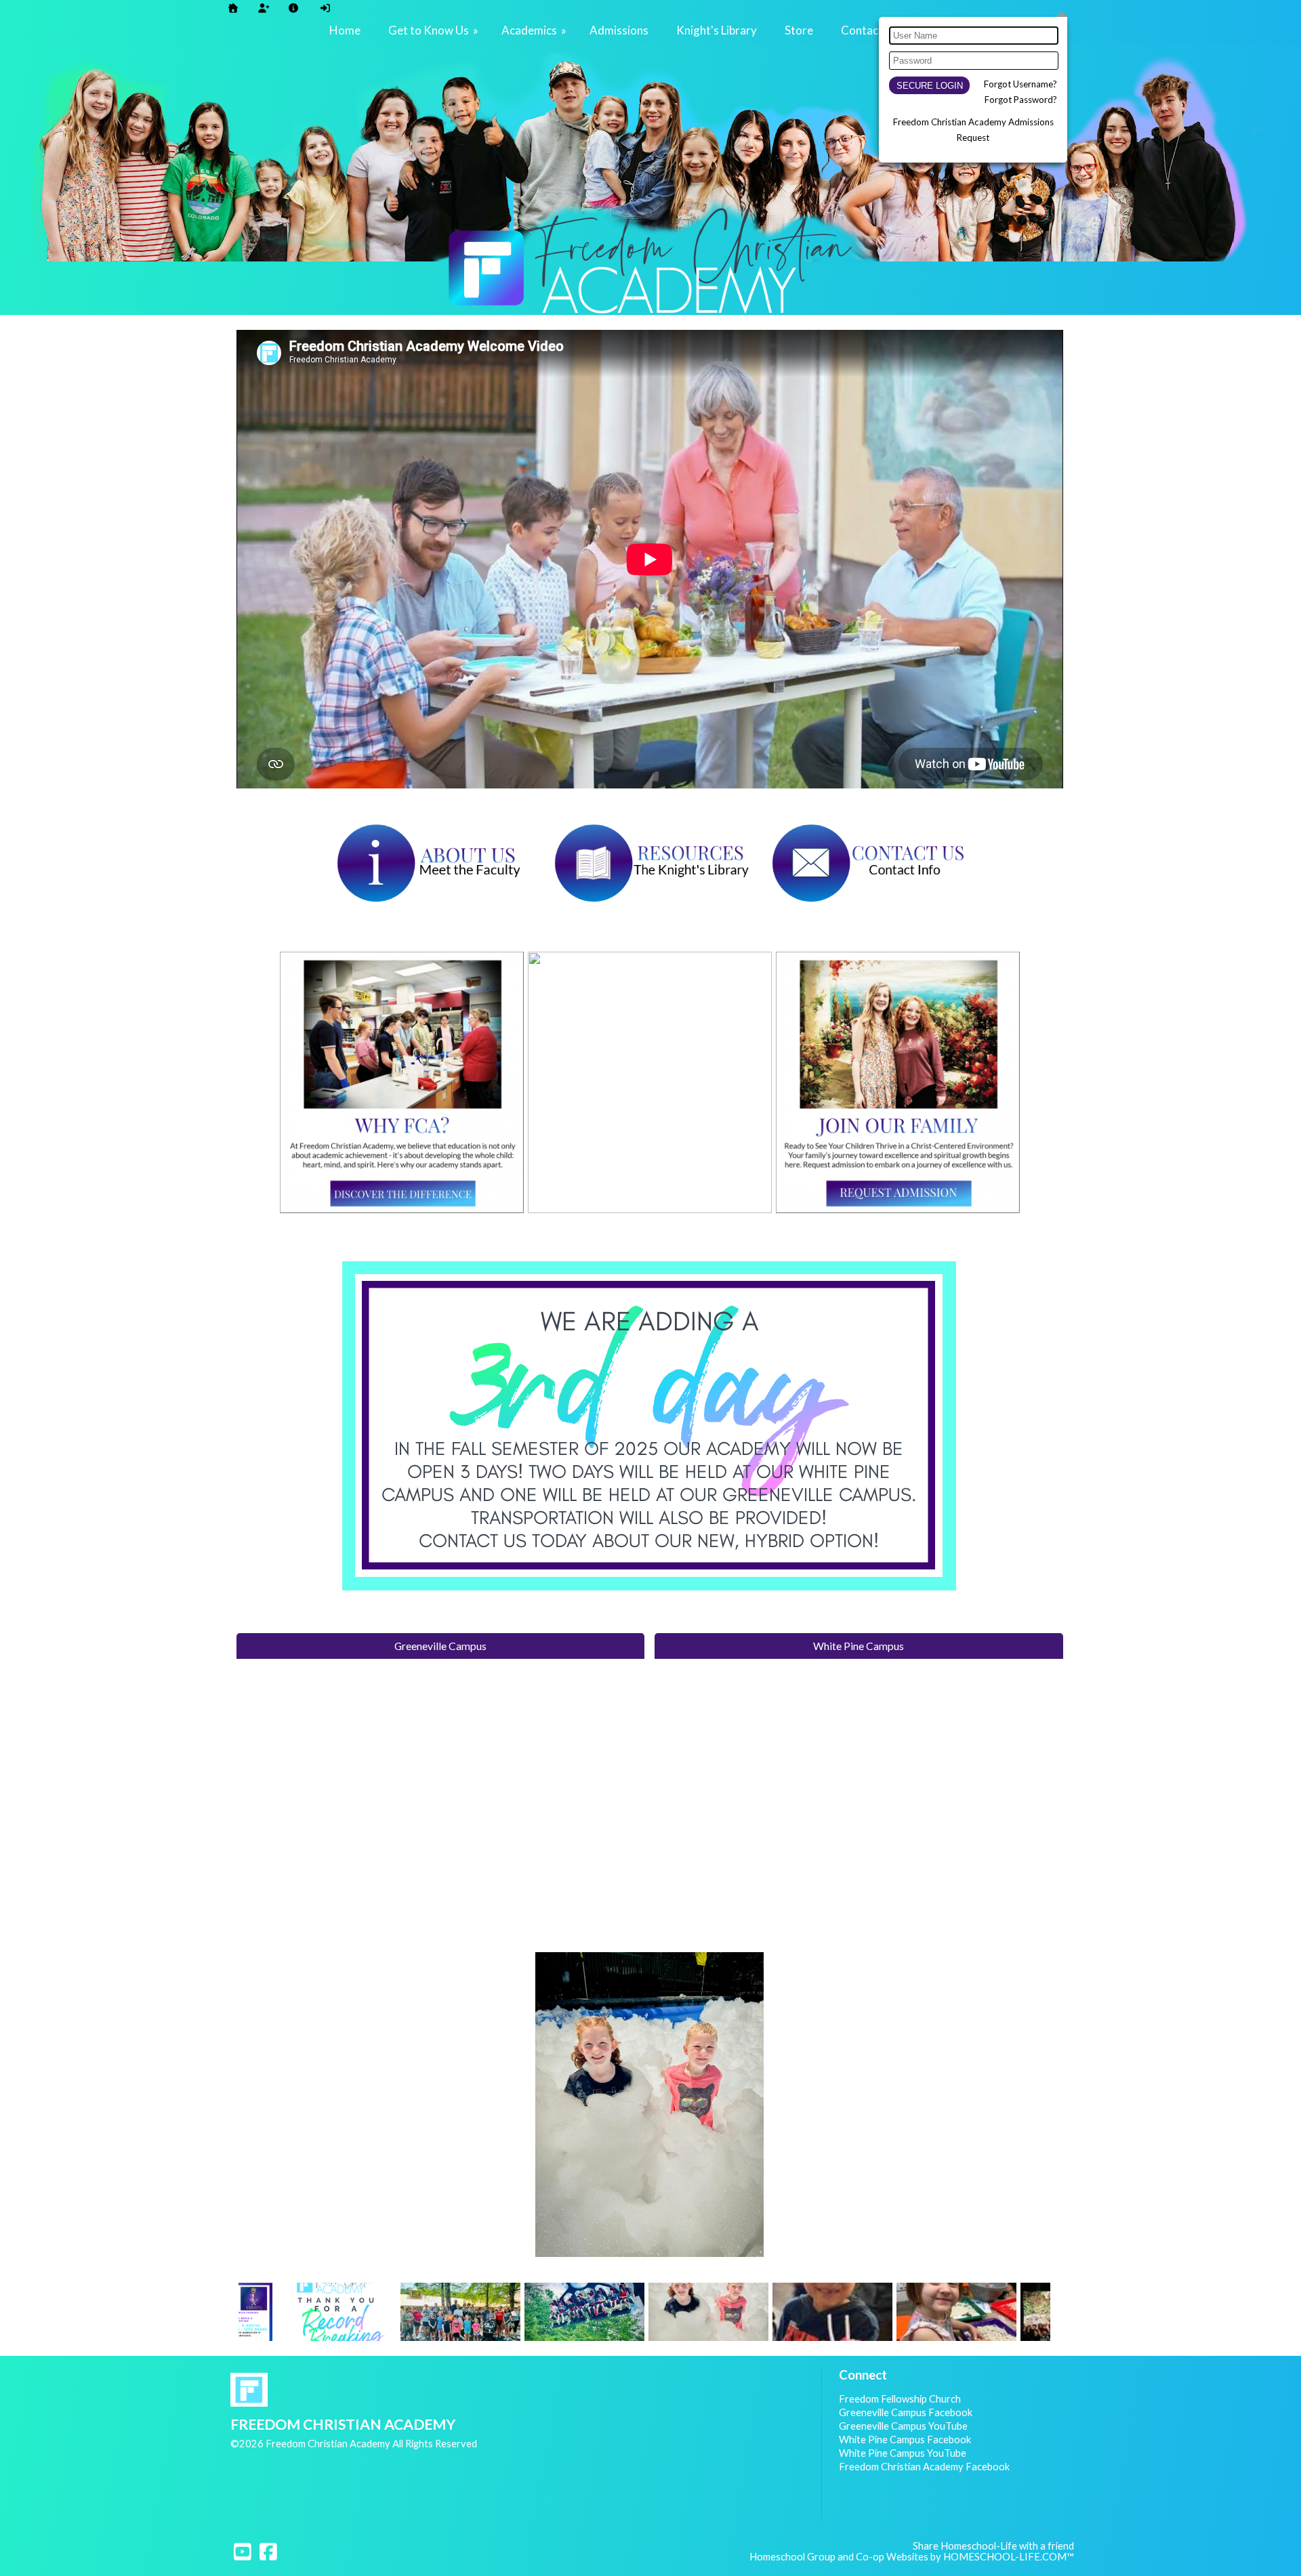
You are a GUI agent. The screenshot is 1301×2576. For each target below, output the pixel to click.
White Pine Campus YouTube (903, 2453)
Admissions (619, 30)
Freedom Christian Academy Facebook (924, 2467)
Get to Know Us (434, 30)
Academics (535, 30)
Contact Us (870, 30)
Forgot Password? (1021, 100)
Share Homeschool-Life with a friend (993, 2546)
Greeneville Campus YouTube (903, 2426)
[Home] (233, 8)
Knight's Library (717, 30)
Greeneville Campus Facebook (906, 2412)
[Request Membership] (264, 8)
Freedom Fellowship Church (900, 2399)
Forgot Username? (1020, 84)
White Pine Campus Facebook (905, 2440)
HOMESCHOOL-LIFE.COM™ (1009, 2557)
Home (345, 30)
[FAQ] (293, 8)
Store (799, 30)
